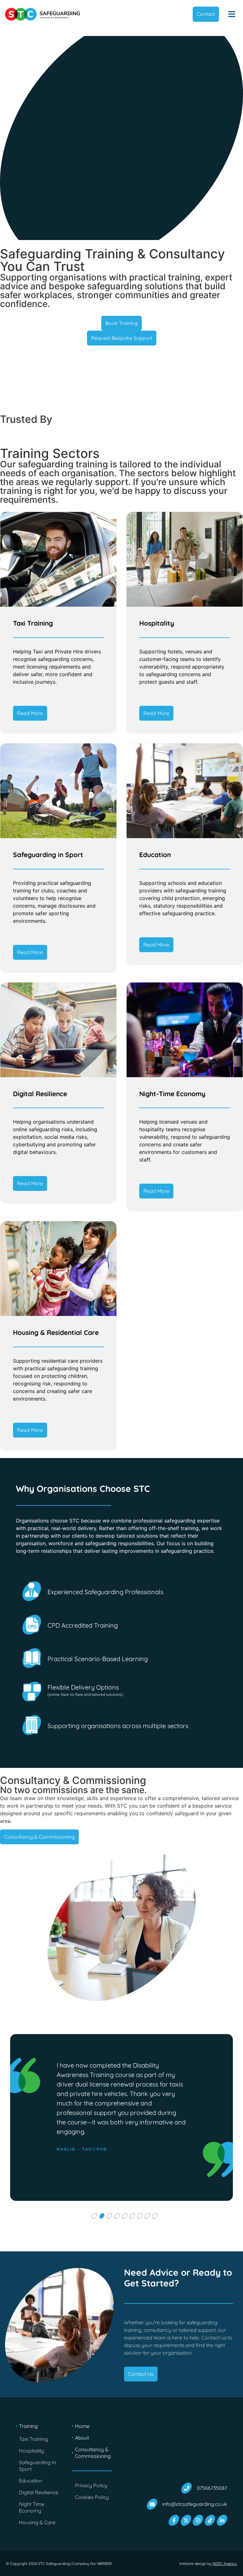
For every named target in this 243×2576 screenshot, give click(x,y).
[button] (232, 14)
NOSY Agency (225, 2564)
